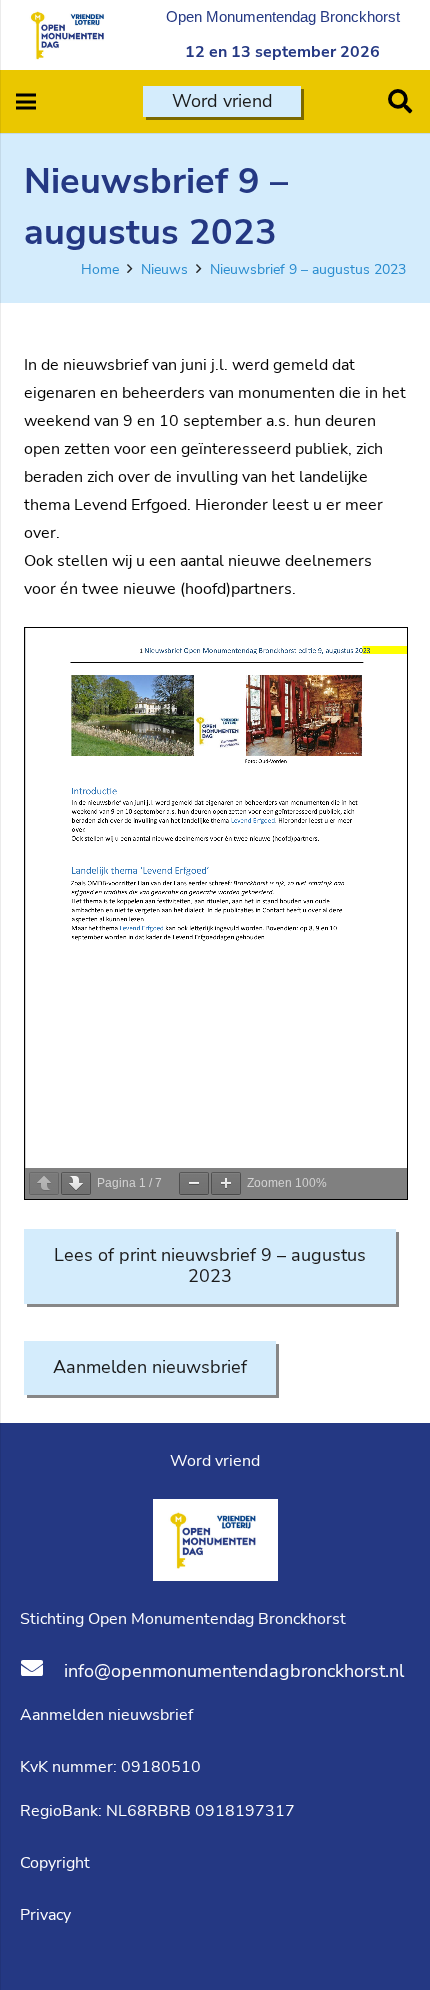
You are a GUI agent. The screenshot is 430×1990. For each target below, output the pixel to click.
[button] (399, 101)
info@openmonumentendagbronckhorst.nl (234, 1671)
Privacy (45, 1915)
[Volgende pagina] (76, 1183)
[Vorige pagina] (44, 1183)
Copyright (57, 1863)
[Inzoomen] (226, 1183)
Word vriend (215, 1461)
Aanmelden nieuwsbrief (106, 1715)
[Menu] (26, 102)
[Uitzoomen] (194, 1183)
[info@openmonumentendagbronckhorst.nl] (42, 1671)
